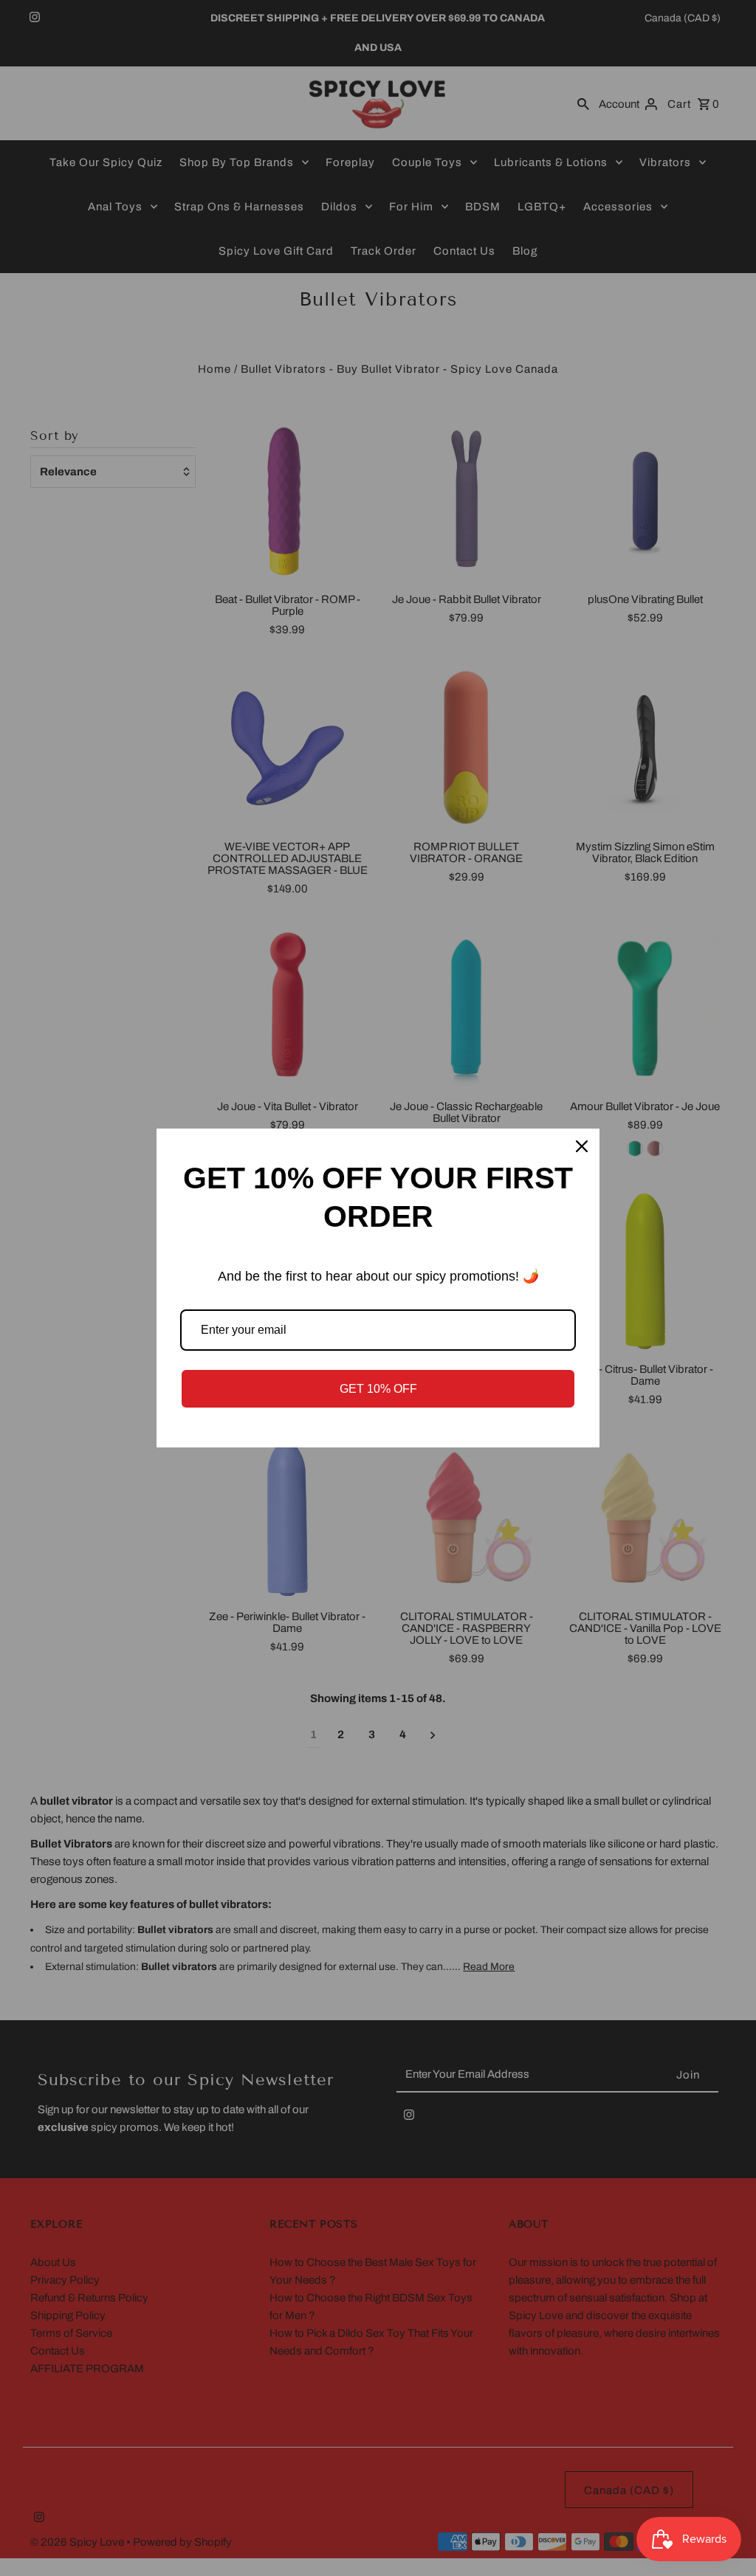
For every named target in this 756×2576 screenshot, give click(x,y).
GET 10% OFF (378, 1389)
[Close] (582, 1146)
